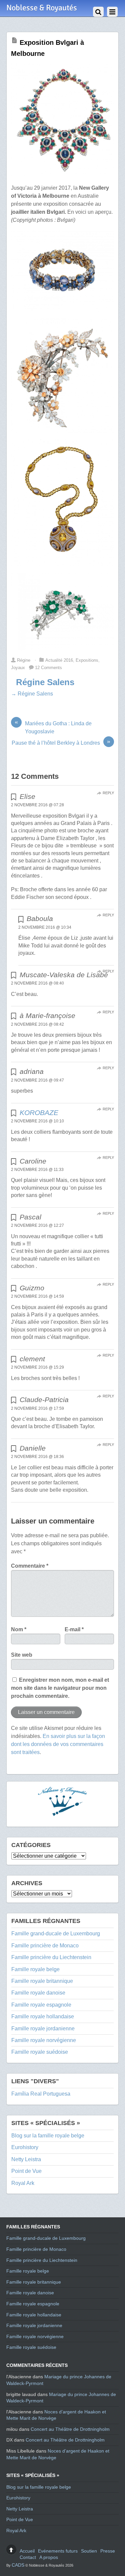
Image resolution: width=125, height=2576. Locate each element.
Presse (108, 2551)
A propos (49, 2557)
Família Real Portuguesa (41, 2094)
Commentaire (30, 1566)
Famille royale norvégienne (44, 2040)
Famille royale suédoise (40, 2052)
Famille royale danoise (38, 1993)
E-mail (74, 1629)
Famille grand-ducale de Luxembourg (56, 1934)
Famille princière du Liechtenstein (51, 1957)
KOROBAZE (39, 1113)
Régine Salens (45, 682)
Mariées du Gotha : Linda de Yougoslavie (53, 727)
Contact (28, 2557)
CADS (18, 2565)
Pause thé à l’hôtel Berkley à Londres (61, 742)
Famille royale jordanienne (43, 2029)
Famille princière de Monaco (45, 1946)
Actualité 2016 (59, 660)
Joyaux (18, 668)
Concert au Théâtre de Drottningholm (70, 2429)
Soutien (89, 2551)
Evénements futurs (58, 2551)
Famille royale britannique (42, 1981)
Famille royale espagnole (41, 2005)
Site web (22, 1655)
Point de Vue (26, 2171)
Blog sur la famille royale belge (48, 2136)
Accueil (27, 2551)
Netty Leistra (26, 2159)
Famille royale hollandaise (43, 2016)
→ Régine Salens (32, 694)
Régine (24, 660)
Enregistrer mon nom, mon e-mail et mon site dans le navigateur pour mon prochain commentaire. (60, 1688)
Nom (19, 1629)
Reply (108, 793)
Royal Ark (23, 2183)
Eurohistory (25, 2147)
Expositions (87, 660)
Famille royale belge (35, 1969)
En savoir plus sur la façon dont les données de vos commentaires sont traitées (58, 1744)
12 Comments (48, 668)
